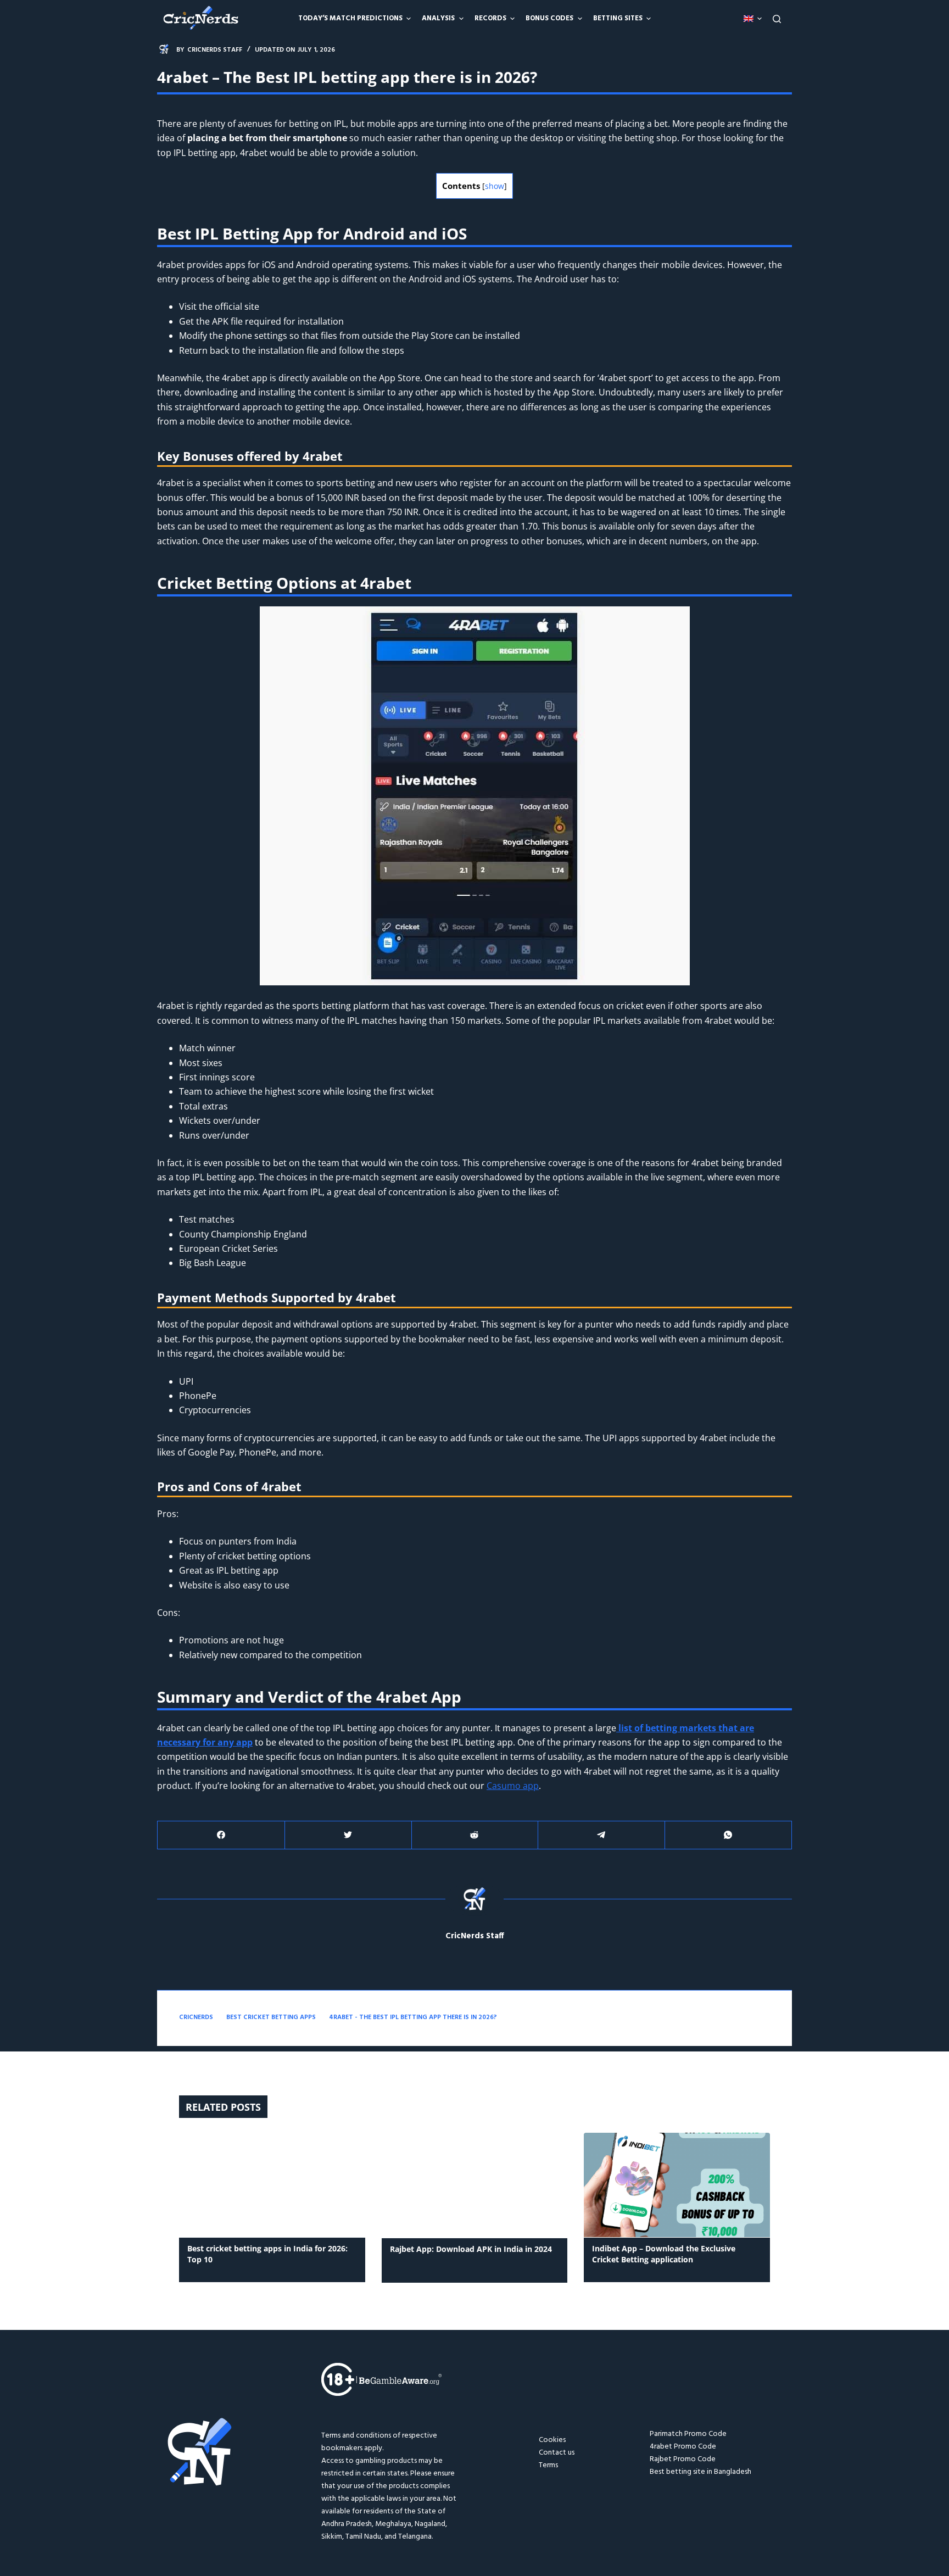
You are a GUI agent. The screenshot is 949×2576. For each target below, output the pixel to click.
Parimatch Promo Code (688, 2434)
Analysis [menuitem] (438, 18)
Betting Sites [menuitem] (618, 18)
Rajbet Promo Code (683, 2459)
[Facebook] (221, 1835)
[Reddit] (475, 1835)
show (495, 186)
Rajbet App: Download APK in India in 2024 (471, 2249)
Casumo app (513, 1786)
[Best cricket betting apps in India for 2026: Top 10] (272, 2185)
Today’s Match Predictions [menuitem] (350, 18)
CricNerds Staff (475, 1936)
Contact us (557, 2453)
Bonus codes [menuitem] (549, 18)
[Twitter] (348, 1835)
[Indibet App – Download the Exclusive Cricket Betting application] (677, 2185)
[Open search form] (777, 19)
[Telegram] (601, 1835)
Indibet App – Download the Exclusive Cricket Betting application (664, 2254)
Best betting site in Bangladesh (700, 2472)
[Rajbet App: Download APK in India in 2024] (475, 2185)
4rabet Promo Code (683, 2447)
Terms (548, 2465)
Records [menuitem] (490, 18)
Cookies (552, 2440)
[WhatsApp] (728, 1835)
